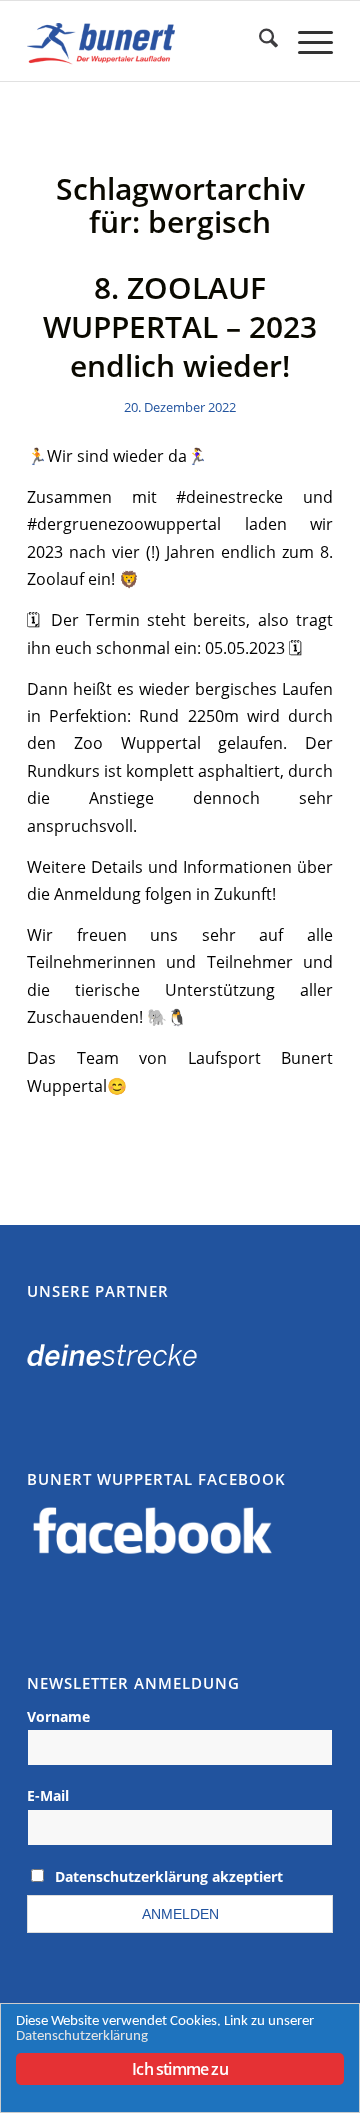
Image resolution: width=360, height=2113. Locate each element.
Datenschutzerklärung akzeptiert (169, 1876)
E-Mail (48, 1795)
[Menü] (305, 41)
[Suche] (258, 41)
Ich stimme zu (180, 2069)
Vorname (58, 1716)
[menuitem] (258, 41)
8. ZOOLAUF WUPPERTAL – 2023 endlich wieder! (180, 326)
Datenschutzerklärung (82, 2036)
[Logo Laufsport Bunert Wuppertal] (149, 41)
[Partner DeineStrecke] (112, 1359)
